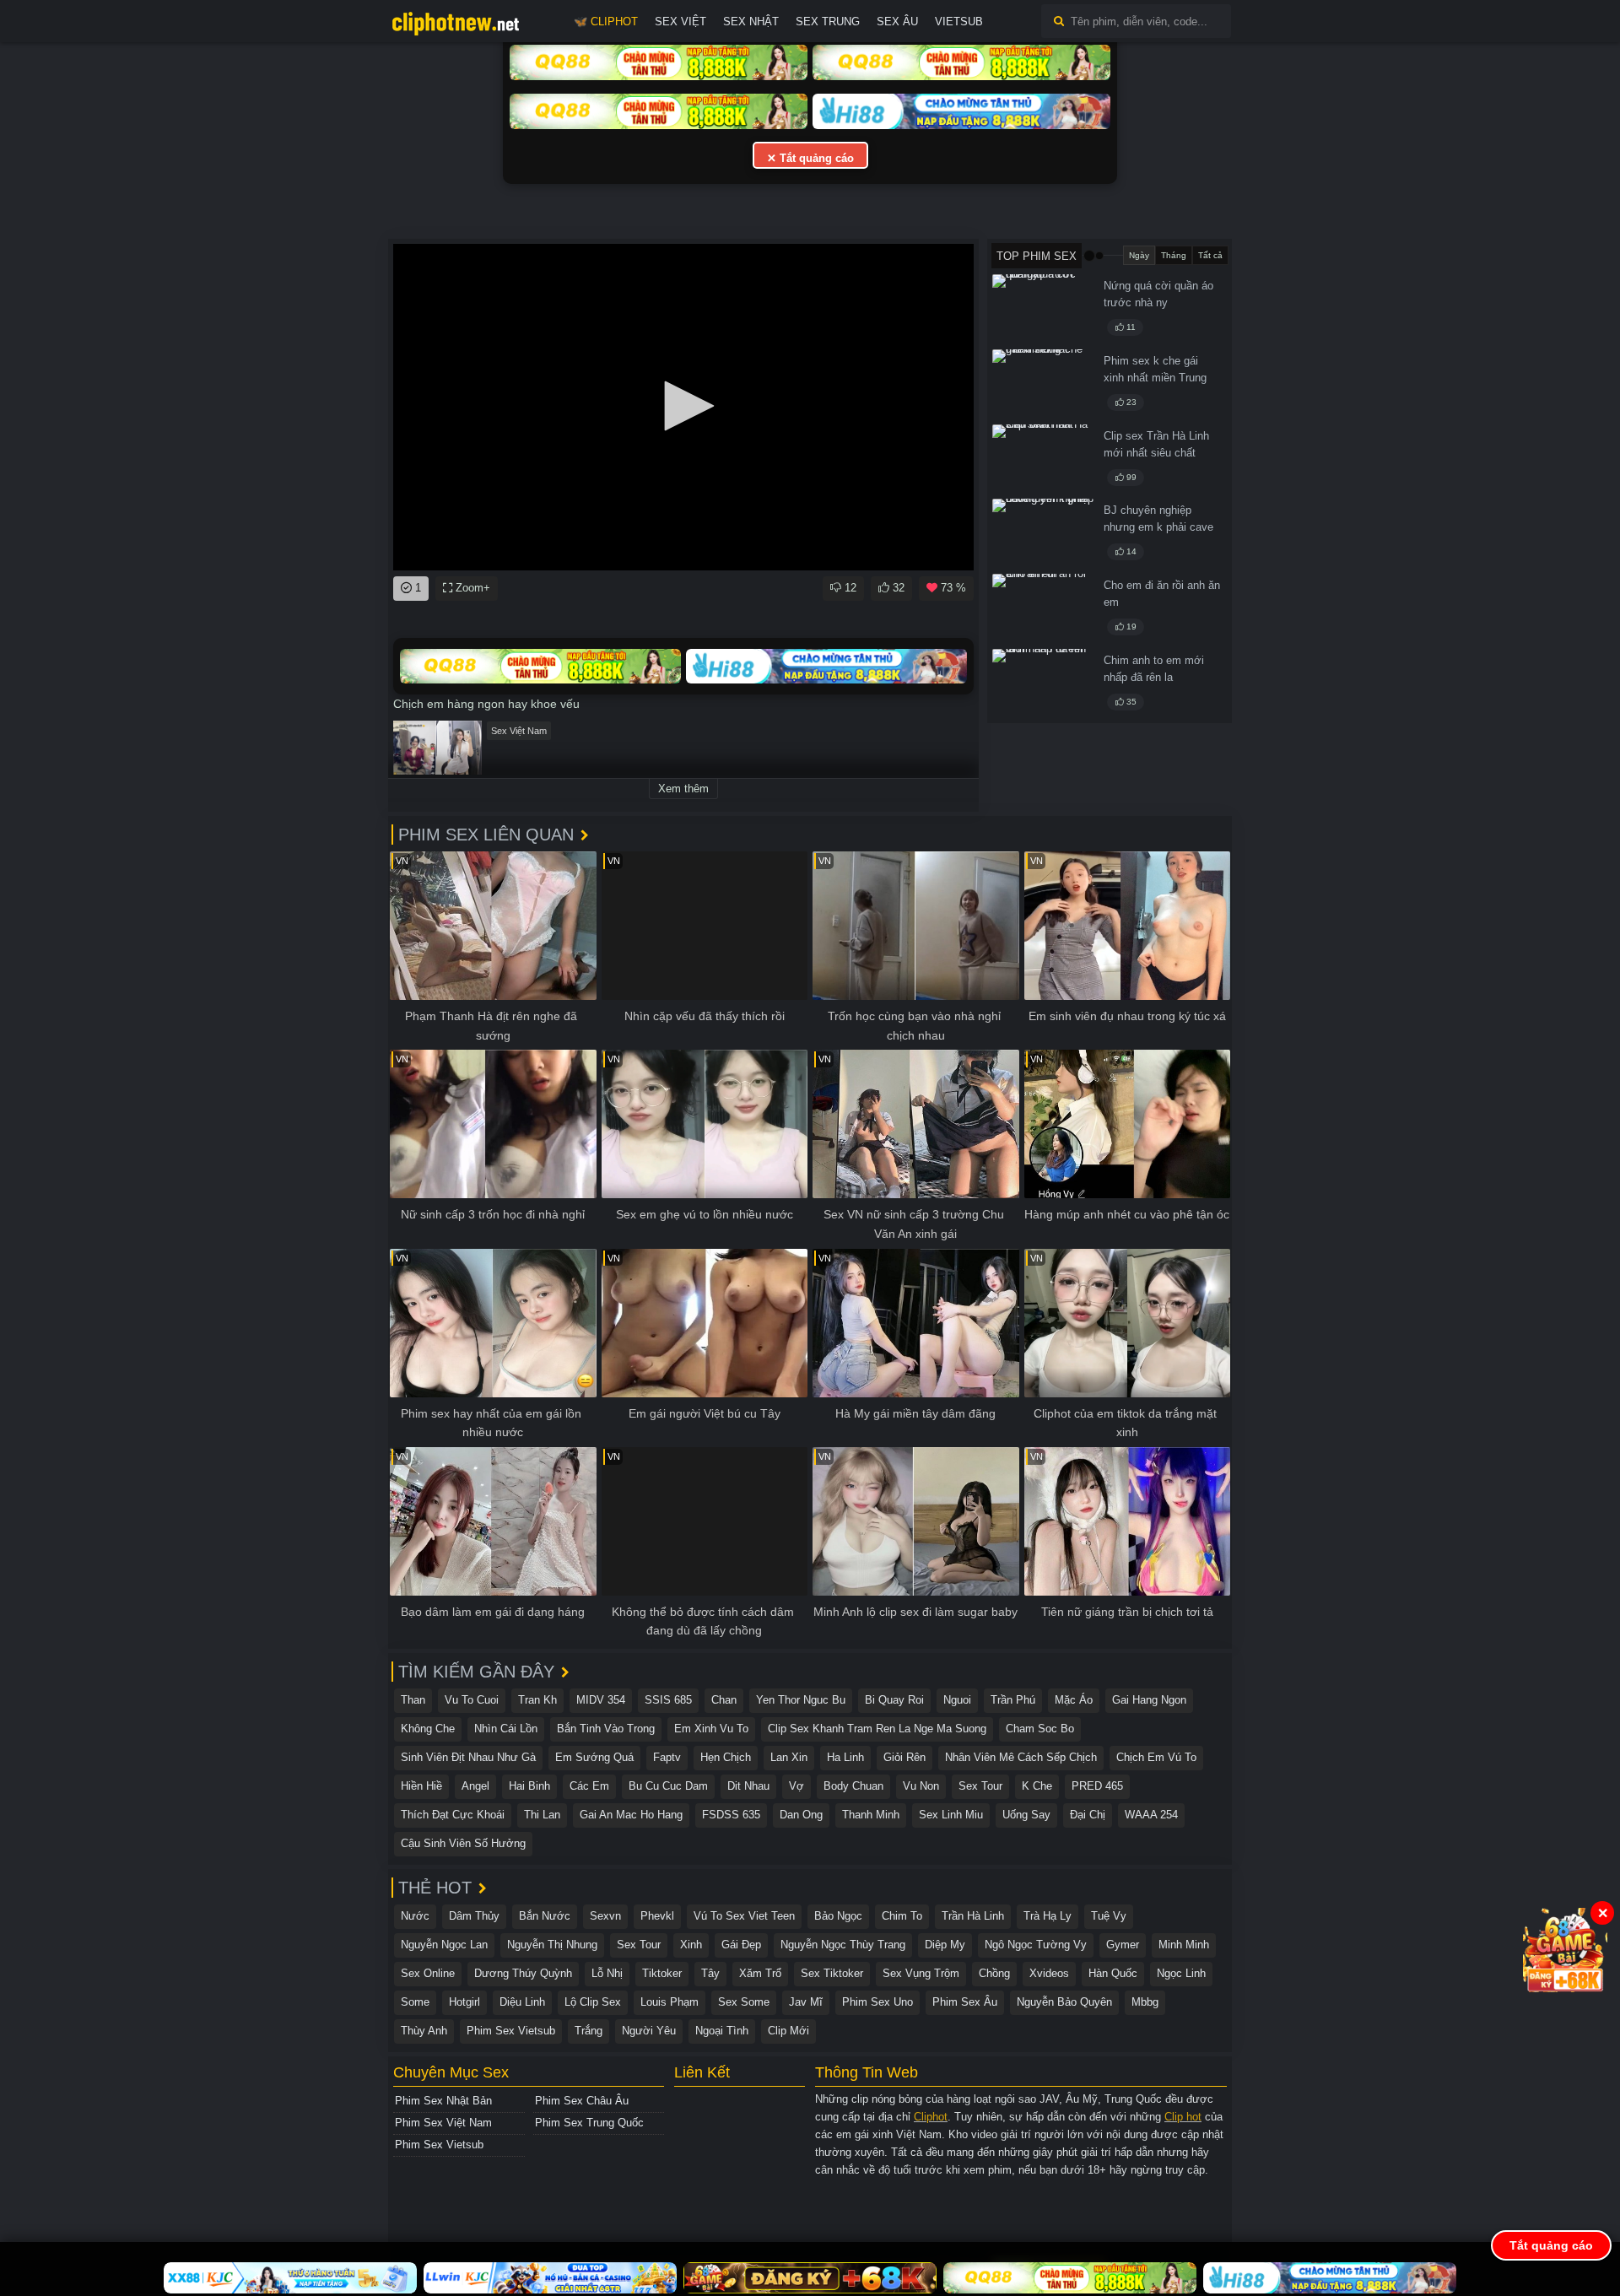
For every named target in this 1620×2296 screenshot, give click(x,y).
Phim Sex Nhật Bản (443, 2101)
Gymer (1123, 1945)
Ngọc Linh (1181, 1973)
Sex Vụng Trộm (921, 1973)
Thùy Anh (424, 2031)
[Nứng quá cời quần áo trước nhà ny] (1043, 309)
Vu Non (921, 1786)
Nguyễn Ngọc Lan (444, 1945)
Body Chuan (853, 1786)
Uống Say (1026, 1815)
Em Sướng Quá (594, 1757)
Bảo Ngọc (838, 1916)
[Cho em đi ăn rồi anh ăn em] (1043, 608)
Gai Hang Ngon (1149, 1700)
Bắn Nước (545, 1916)
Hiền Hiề (421, 1786)
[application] (683, 407)
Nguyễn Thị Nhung (552, 1945)
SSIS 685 (668, 1700)
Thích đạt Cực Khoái (453, 1815)
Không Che (428, 1729)
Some (415, 2002)
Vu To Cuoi (472, 1700)
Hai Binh (529, 1786)
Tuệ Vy (1109, 1916)
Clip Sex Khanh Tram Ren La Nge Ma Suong (877, 1729)
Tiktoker (662, 1973)
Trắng (589, 2031)
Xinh (691, 1945)
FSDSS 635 (731, 1815)
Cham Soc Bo (1040, 1729)
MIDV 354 (601, 1700)
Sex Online (428, 1973)
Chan (724, 1700)
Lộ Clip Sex (593, 2002)
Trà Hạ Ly (1048, 1916)
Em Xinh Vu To (711, 1729)
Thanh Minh (871, 1815)
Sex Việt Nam (519, 731)
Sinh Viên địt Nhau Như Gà (468, 1757)
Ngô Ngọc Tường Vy (1036, 1945)
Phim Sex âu (965, 2002)
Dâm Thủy (474, 1916)
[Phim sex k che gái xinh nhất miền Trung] (1043, 384)
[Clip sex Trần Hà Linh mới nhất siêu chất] (1043, 459)
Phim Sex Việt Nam (443, 2123)
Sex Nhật (751, 22)
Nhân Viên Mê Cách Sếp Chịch (1021, 1757)
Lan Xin (789, 1757)
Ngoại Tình (722, 2031)
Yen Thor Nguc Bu (801, 1700)
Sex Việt (680, 22)
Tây (710, 1973)
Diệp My (945, 1945)
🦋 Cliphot (606, 22)
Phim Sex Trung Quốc (589, 2123)
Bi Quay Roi (894, 1700)
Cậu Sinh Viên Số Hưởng (463, 1843)
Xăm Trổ (760, 1973)
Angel (475, 1786)
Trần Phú (1013, 1700)
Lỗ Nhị (607, 1973)
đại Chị (1088, 1815)
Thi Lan (542, 1815)
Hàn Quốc (1113, 1973)
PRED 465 (1097, 1786)
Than (413, 1700)
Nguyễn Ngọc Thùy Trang (843, 1945)
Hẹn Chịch (726, 1757)
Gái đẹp (741, 1945)
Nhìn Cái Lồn (506, 1729)
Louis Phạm (670, 2002)
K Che (1037, 1786)
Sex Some (744, 2002)
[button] (683, 406)
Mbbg (1145, 2002)
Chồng (994, 1973)
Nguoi (957, 1700)
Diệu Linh (522, 2002)
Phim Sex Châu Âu (582, 2101)
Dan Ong (801, 1815)
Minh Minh (1184, 1945)
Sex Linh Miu (951, 1815)
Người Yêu (649, 2031)
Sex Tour (980, 1786)
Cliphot (931, 2117)
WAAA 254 (1151, 1815)
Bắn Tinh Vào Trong (606, 1729)
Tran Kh (537, 1700)
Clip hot (1183, 2117)
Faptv (667, 1757)
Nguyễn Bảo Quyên (1064, 2002)
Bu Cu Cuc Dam (668, 1786)
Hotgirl (464, 2002)
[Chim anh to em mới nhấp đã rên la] (1043, 683)
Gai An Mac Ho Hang (631, 1815)
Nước (415, 1916)
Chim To (902, 1916)
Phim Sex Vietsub (511, 2031)
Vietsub (959, 22)
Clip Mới (788, 2031)
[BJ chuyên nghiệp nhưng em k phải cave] (1043, 533)
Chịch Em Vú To (1156, 1757)
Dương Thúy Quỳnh (523, 1973)
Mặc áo (1074, 1700)
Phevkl (657, 1916)
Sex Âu (897, 22)
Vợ (796, 1786)
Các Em (589, 1786)
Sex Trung (828, 22)
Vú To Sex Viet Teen (744, 1916)
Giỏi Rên (904, 1757)
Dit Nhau (748, 1786)
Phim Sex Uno (877, 2002)
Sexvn (605, 1916)
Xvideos (1049, 1973)
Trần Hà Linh (973, 1916)
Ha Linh (845, 1757)
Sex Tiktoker (832, 1973)
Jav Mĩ (806, 2002)
